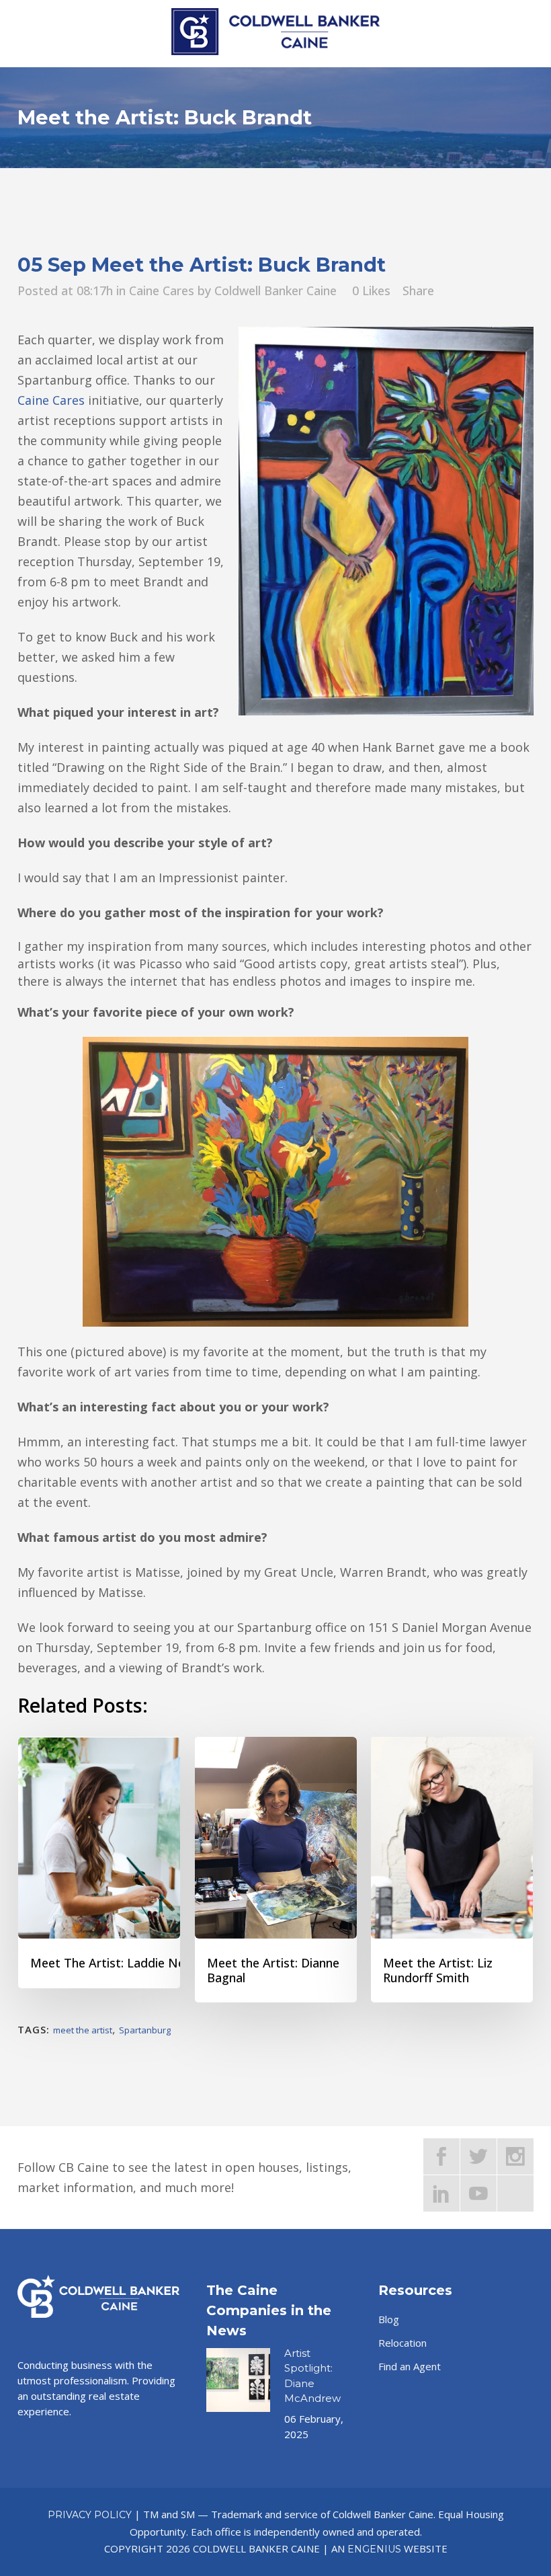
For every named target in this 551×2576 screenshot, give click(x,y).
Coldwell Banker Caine (275, 290)
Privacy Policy (90, 2515)
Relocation (402, 2343)
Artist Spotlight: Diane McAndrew (312, 2376)
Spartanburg (145, 2030)
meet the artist (83, 2030)
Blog (389, 2319)
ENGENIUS (374, 2549)
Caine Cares (162, 290)
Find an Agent (410, 2366)
